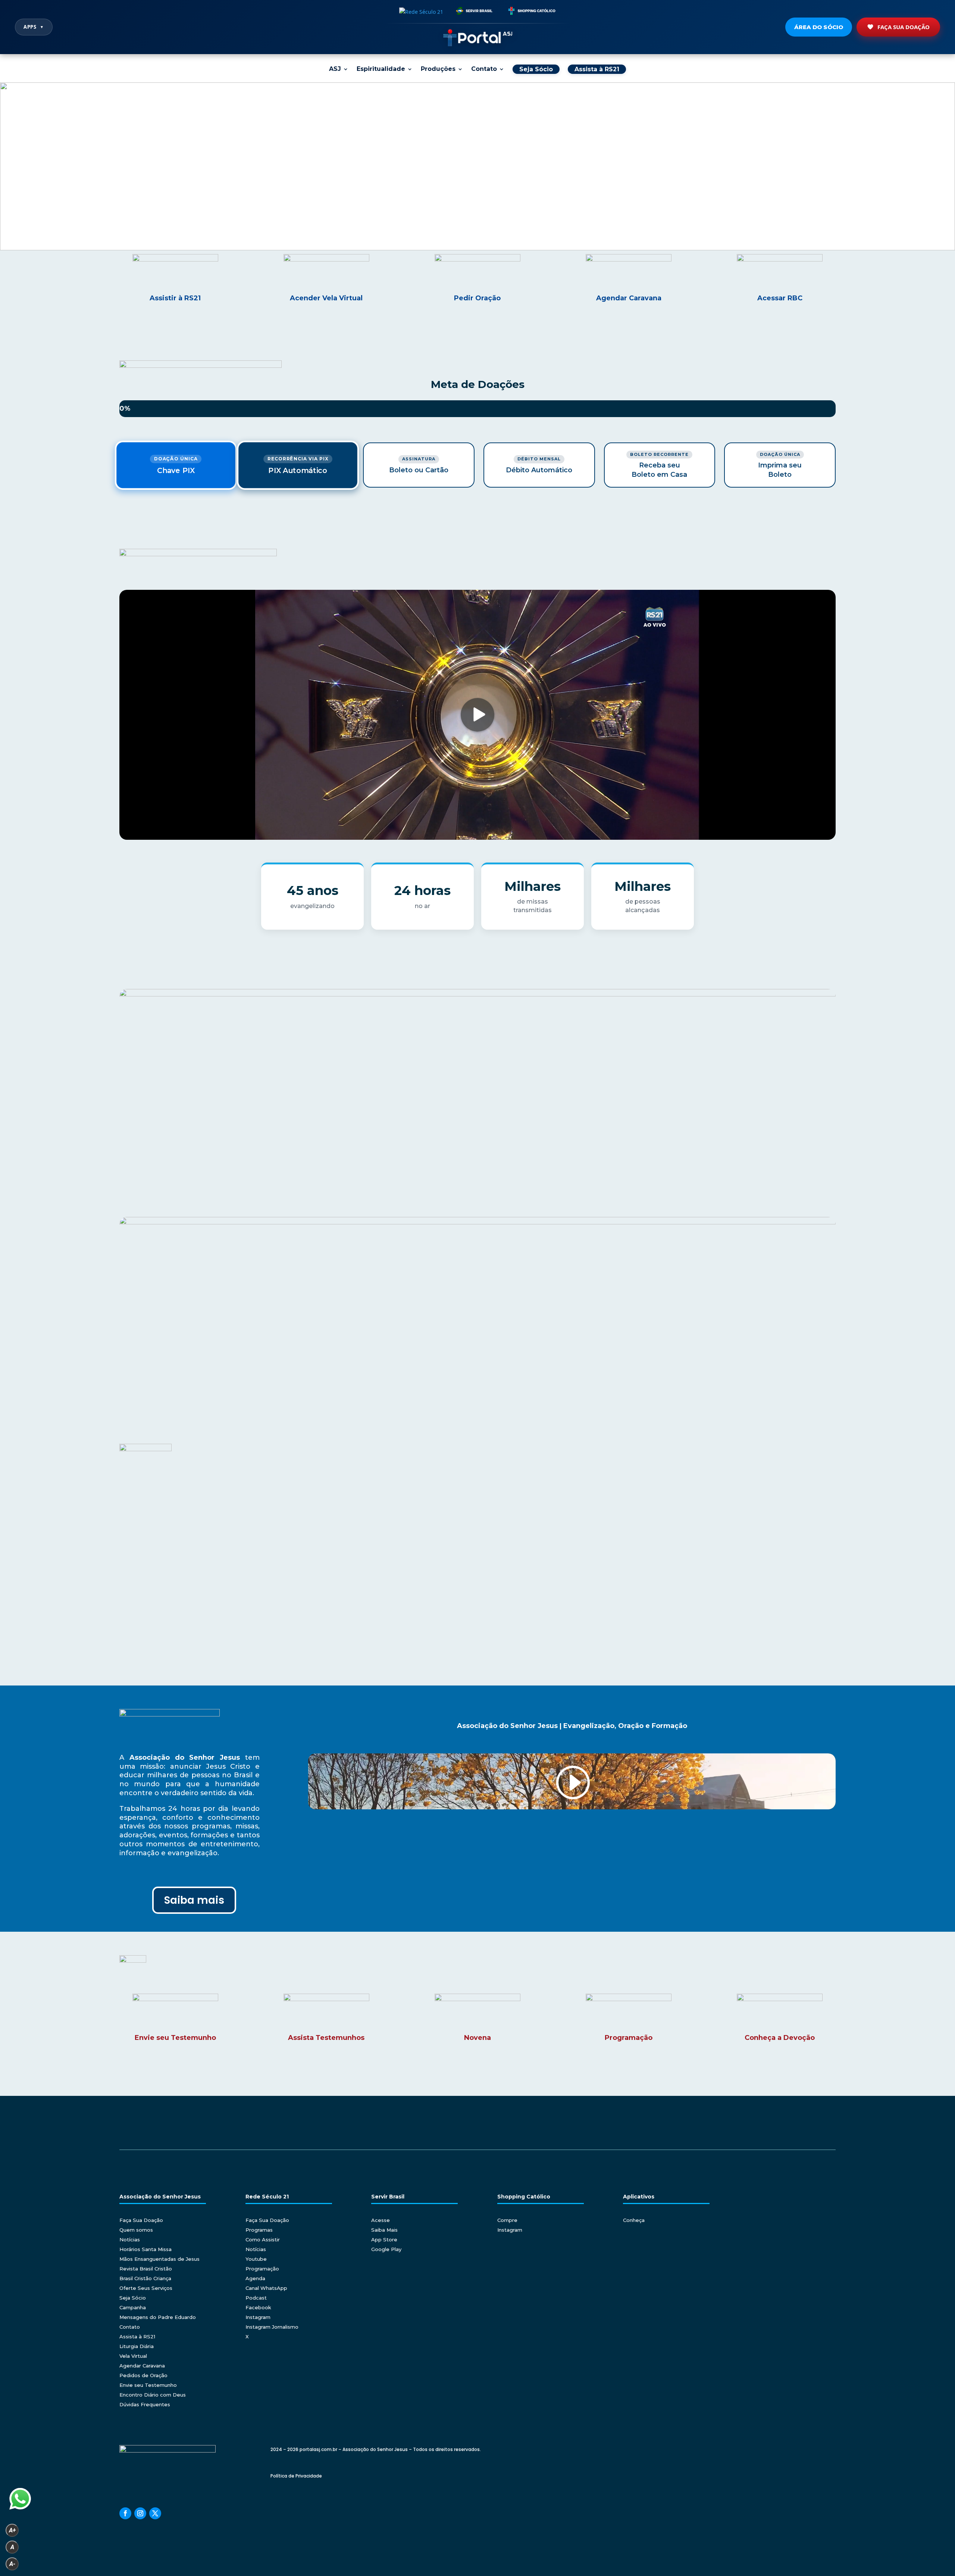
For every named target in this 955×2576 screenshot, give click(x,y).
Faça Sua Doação (904, 27)
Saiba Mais (384, 2230)
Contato (484, 69)
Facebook (258, 2307)
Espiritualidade (381, 69)
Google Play (386, 2249)
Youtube (256, 2259)
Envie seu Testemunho (148, 2385)
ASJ (335, 69)
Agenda (255, 2278)
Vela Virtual (133, 2356)
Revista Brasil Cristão (146, 2269)
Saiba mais (194, 1900)
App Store (384, 2239)
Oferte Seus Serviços (146, 2288)
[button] (477, 166)
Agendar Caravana (142, 2366)
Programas (259, 2230)
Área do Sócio (819, 27)
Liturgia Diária (137, 2346)
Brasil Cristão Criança (145, 2278)
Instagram (258, 2317)
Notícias (130, 2239)
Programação (262, 2269)
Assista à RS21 (137, 2336)
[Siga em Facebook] (125, 2513)
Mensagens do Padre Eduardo (158, 2317)
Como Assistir (263, 2239)
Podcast (256, 2298)
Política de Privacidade (296, 2476)
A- (12, 2564)
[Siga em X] (155, 2513)
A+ (12, 2530)
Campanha (133, 2307)
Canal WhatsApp (266, 2288)
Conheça (634, 2220)
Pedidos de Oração (143, 2375)
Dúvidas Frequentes (145, 2404)
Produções (438, 69)
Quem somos (136, 2230)
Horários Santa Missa (145, 2249)
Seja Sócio (133, 2298)
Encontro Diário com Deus (153, 2395)
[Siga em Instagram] (140, 2513)
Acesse (381, 2220)
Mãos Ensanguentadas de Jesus (159, 2259)
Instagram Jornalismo (272, 2327)
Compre (507, 2220)
